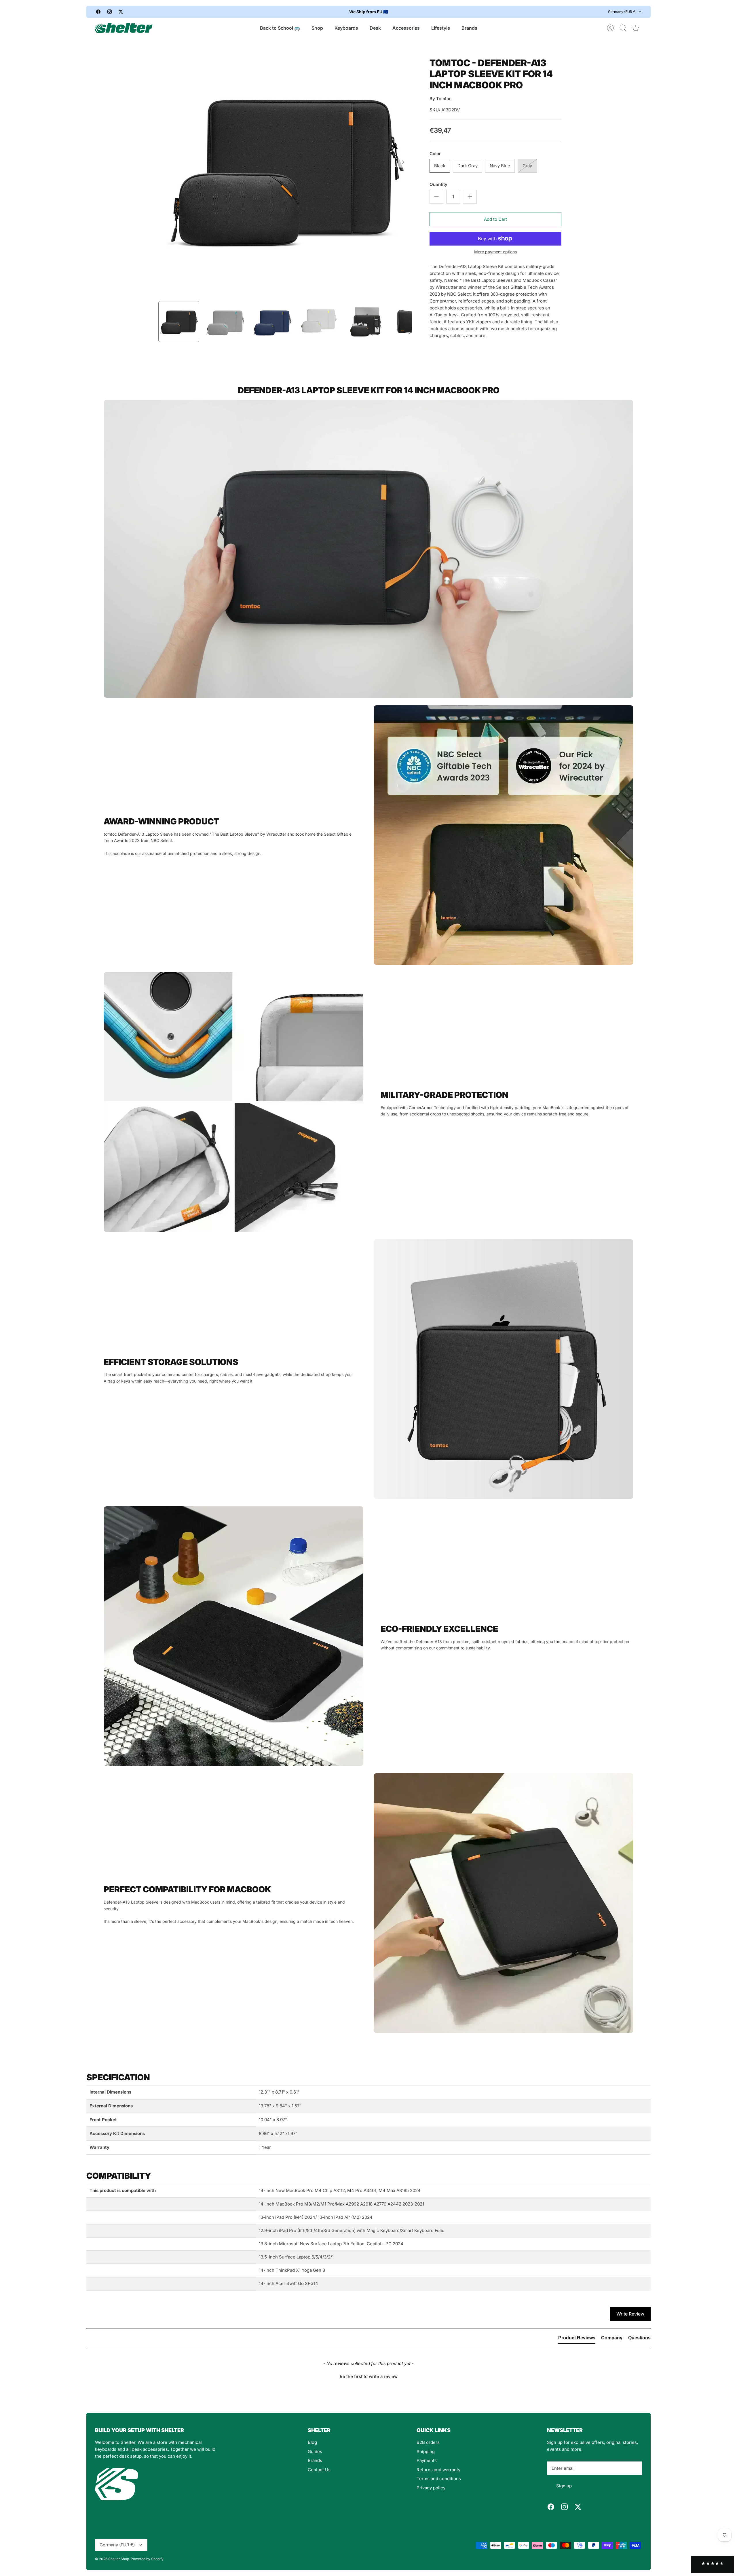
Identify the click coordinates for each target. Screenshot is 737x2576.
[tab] (577, 2339)
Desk (375, 28)
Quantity (438, 184)
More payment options (495, 252)
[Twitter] (121, 12)
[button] (368, 2376)
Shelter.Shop (119, 2559)
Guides (315, 2452)
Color (435, 154)
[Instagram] (110, 12)
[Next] (470, 12)
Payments (427, 2460)
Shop (317, 28)
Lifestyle (441, 28)
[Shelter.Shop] (124, 28)
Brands (469, 28)
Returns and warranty (438, 2470)
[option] (285, 168)
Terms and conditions (439, 2479)
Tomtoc (444, 99)
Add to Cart (495, 219)
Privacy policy (431, 2488)
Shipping (426, 2452)
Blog (312, 2442)
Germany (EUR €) (622, 12)
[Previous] (267, 12)
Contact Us (319, 2470)
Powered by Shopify (147, 2559)
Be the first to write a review (369, 2376)
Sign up (564, 2486)
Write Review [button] (630, 2314)
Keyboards (346, 28)
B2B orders (428, 2442)
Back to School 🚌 (280, 28)
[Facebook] (98, 12)
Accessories (406, 28)
